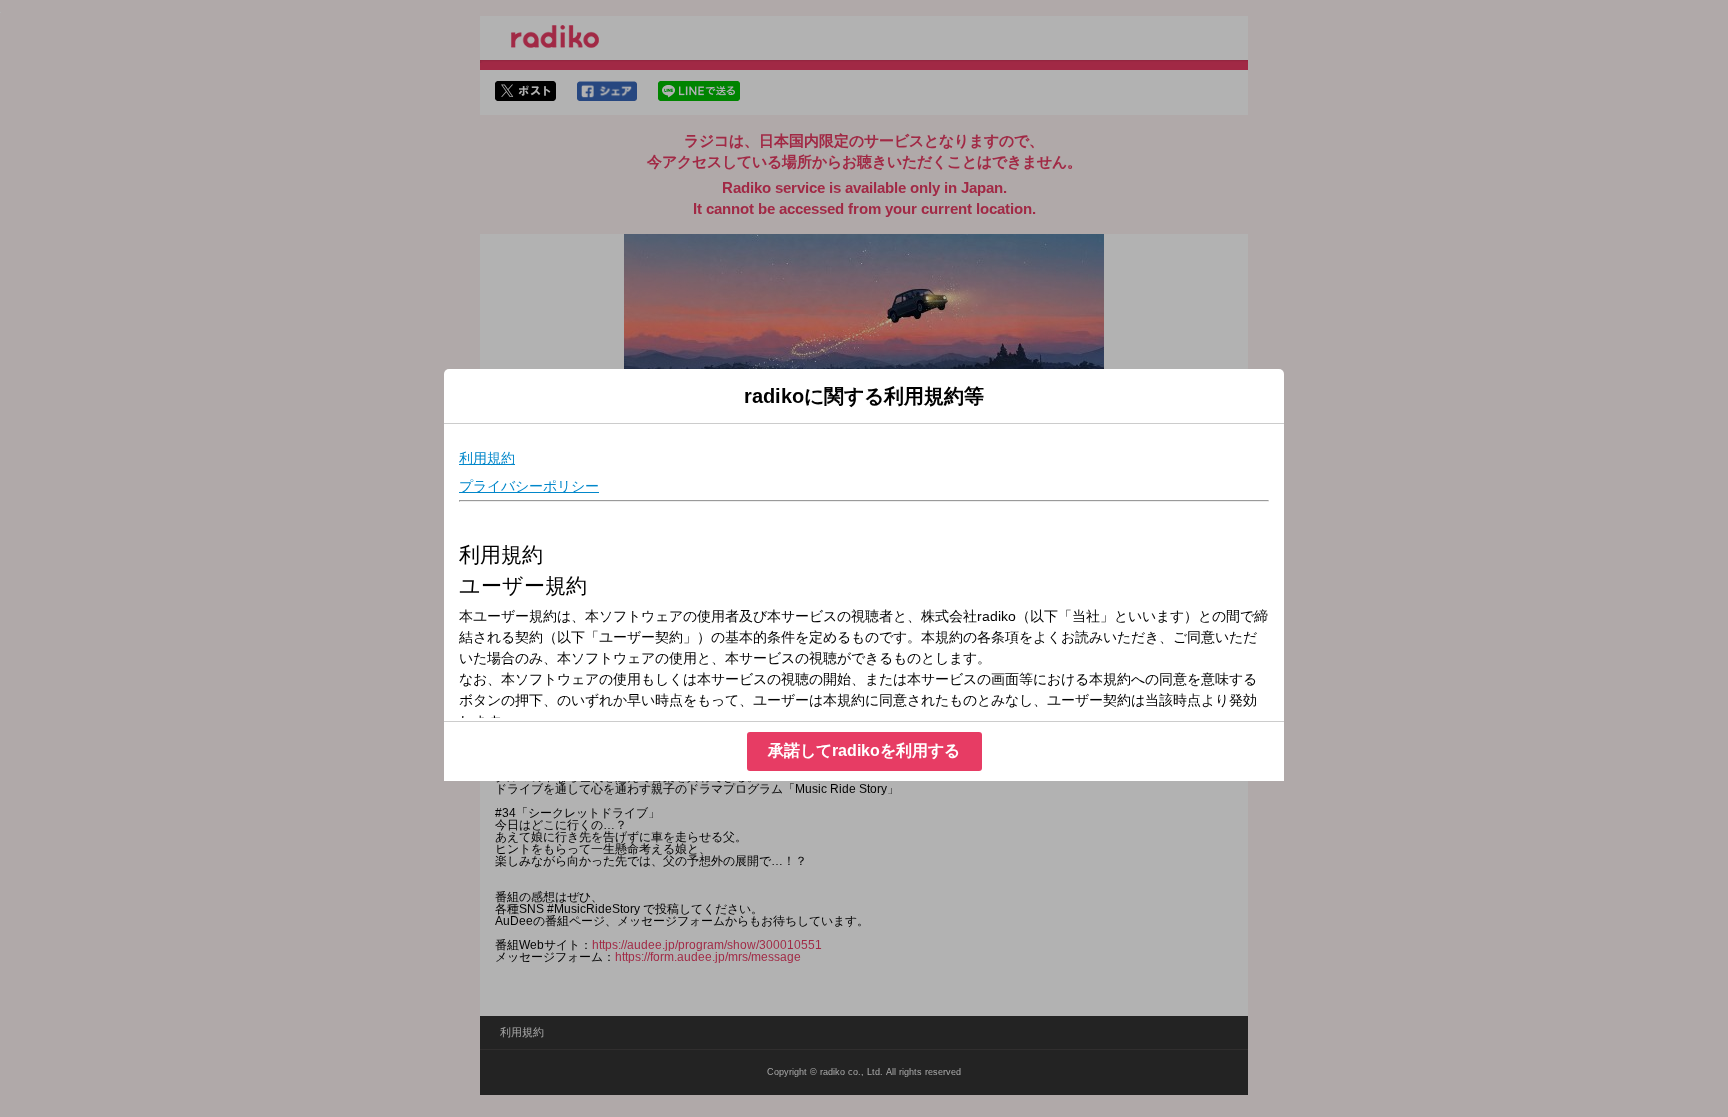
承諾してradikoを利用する (864, 750)
